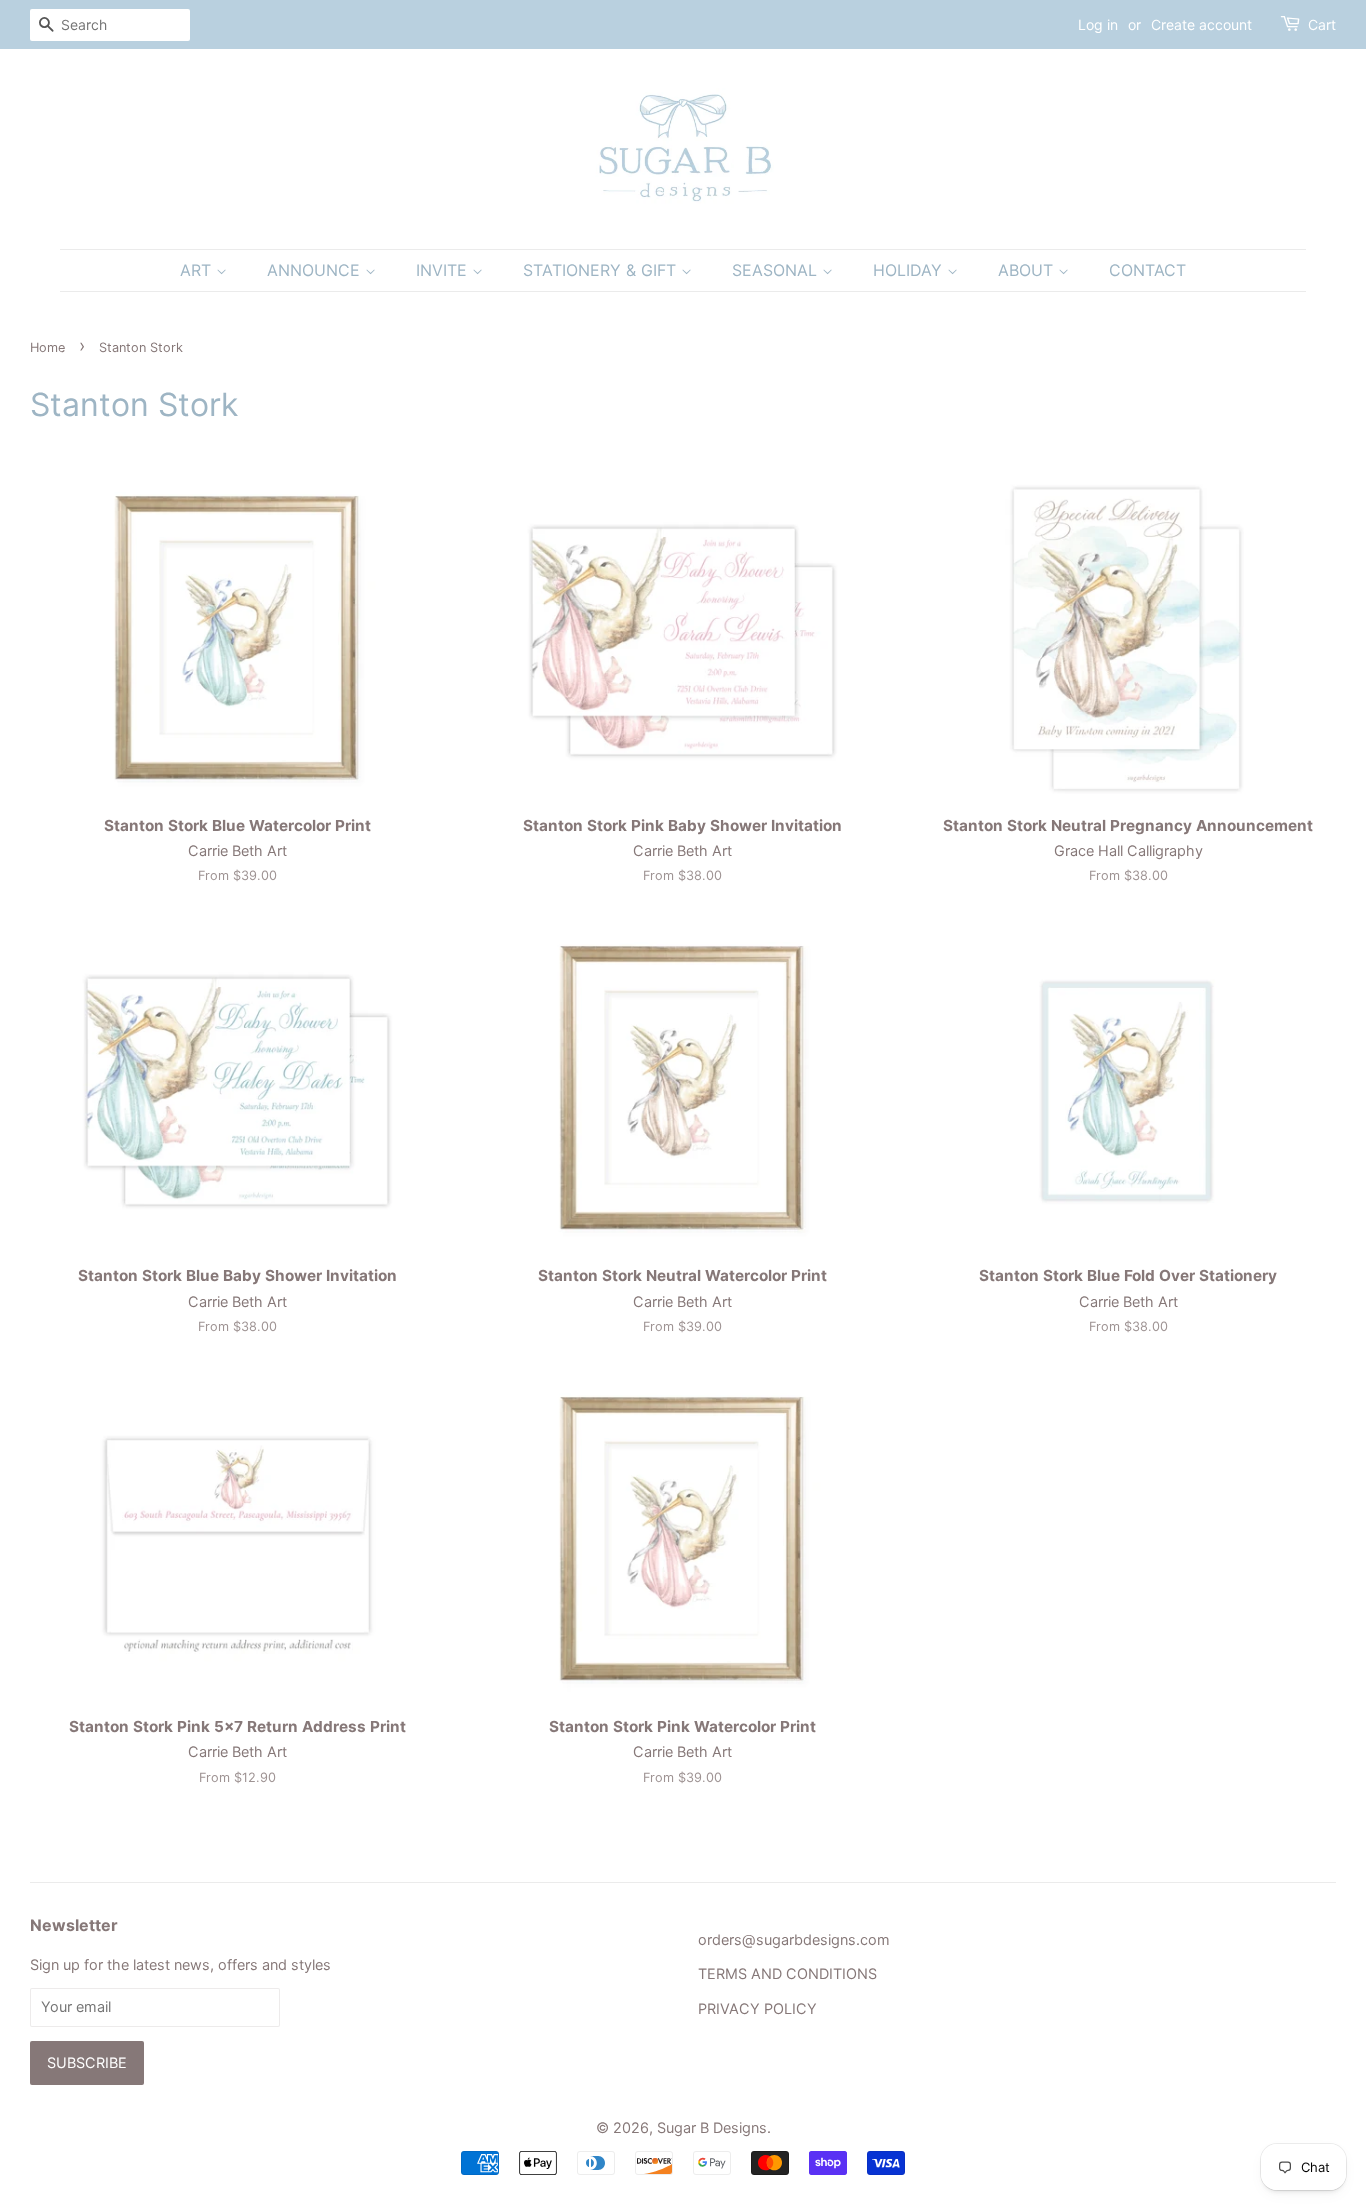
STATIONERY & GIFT (602, 270)
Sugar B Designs (712, 2127)
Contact (1147, 270)
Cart (1322, 24)
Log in (1098, 24)
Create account (1201, 24)
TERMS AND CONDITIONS (787, 1973)
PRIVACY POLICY (757, 2008)
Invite (444, 270)
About (1028, 270)
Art (198, 270)
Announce (316, 270)
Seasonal (777, 270)
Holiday (910, 270)
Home (47, 347)
